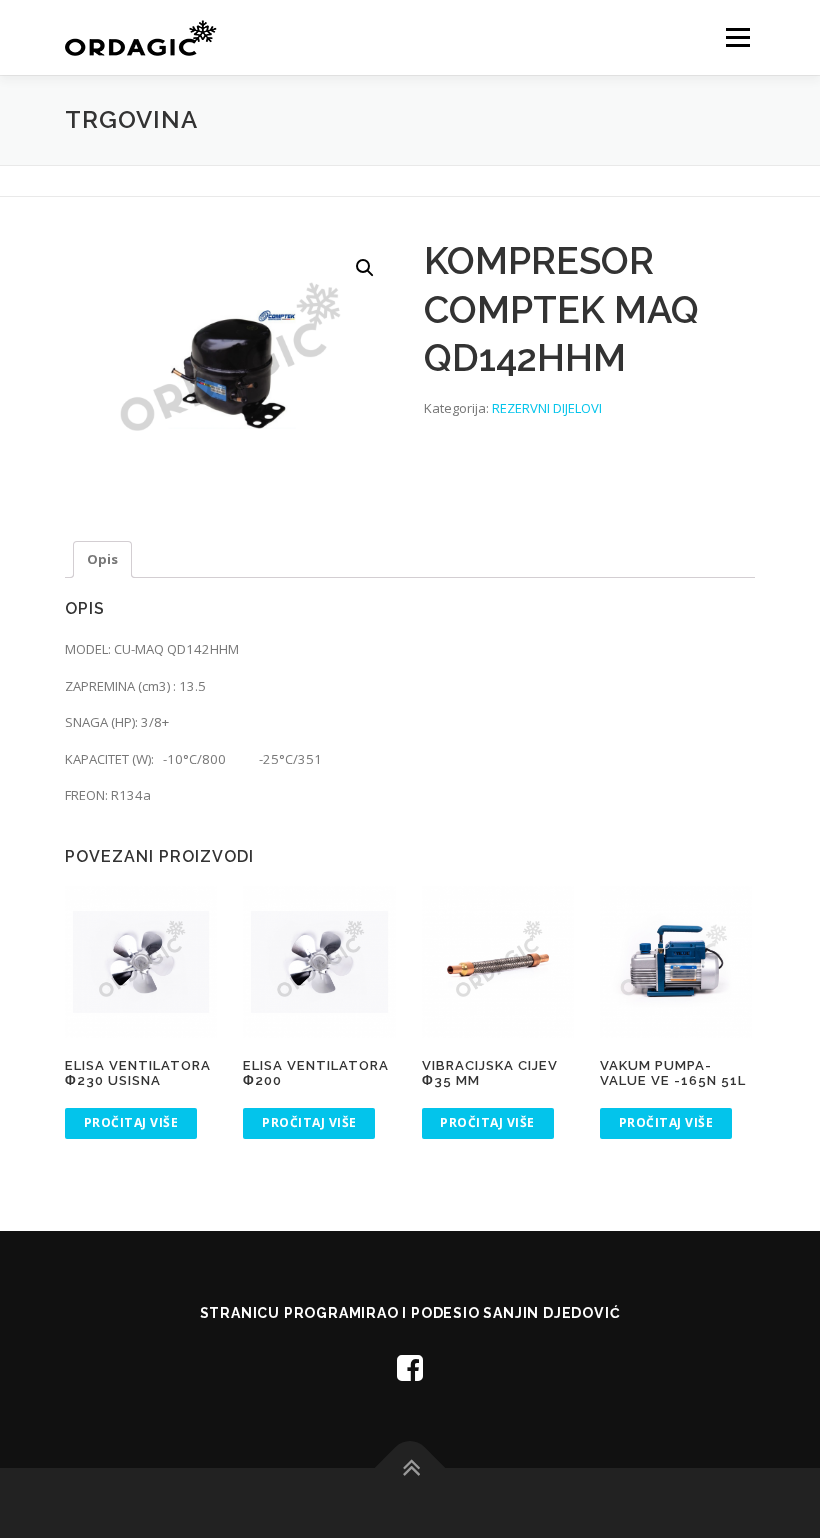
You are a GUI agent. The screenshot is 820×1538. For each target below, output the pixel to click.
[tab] (102, 559)
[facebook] (410, 1367)
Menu (737, 37)
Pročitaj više (131, 1122)
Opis (102, 559)
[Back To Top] (410, 1467)
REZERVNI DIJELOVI (547, 408)
